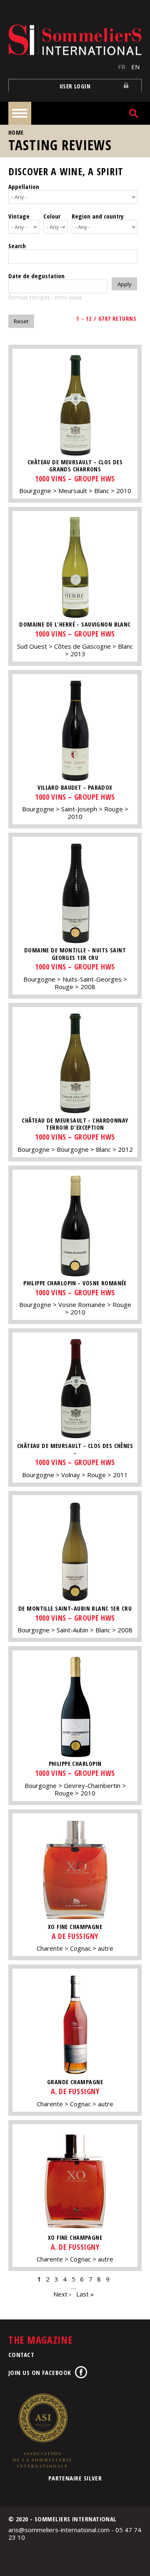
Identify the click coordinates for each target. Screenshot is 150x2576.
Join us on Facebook (40, 2372)
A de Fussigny (75, 1936)
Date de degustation (36, 276)
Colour (52, 216)
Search (17, 246)
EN (135, 67)
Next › (62, 2294)
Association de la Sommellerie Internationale (42, 2430)
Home (16, 132)
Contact (21, 2354)
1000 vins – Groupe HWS (75, 478)
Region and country (98, 216)
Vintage (19, 216)
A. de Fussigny (75, 2091)
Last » (85, 2294)
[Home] (75, 40)
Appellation (24, 186)
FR (122, 67)
